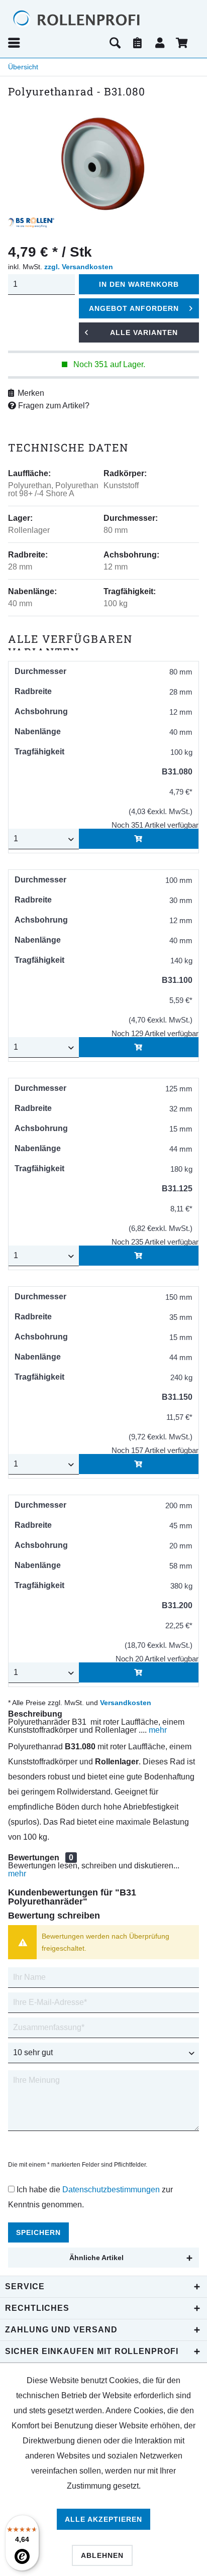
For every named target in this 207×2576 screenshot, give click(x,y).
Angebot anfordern (134, 308)
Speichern (38, 2232)
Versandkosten (126, 1703)
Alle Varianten (144, 332)
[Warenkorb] (183, 43)
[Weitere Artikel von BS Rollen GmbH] (31, 222)
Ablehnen (102, 2555)
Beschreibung (35, 1714)
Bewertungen (34, 1858)
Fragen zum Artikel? (53, 406)
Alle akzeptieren (103, 2519)
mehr (157, 1730)
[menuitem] (55, 43)
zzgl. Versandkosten (79, 267)
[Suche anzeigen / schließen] (115, 43)
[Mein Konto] (160, 43)
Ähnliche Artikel (96, 2258)
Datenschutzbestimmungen (111, 2190)
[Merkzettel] (138, 43)
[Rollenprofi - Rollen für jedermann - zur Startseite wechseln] (95, 19)
